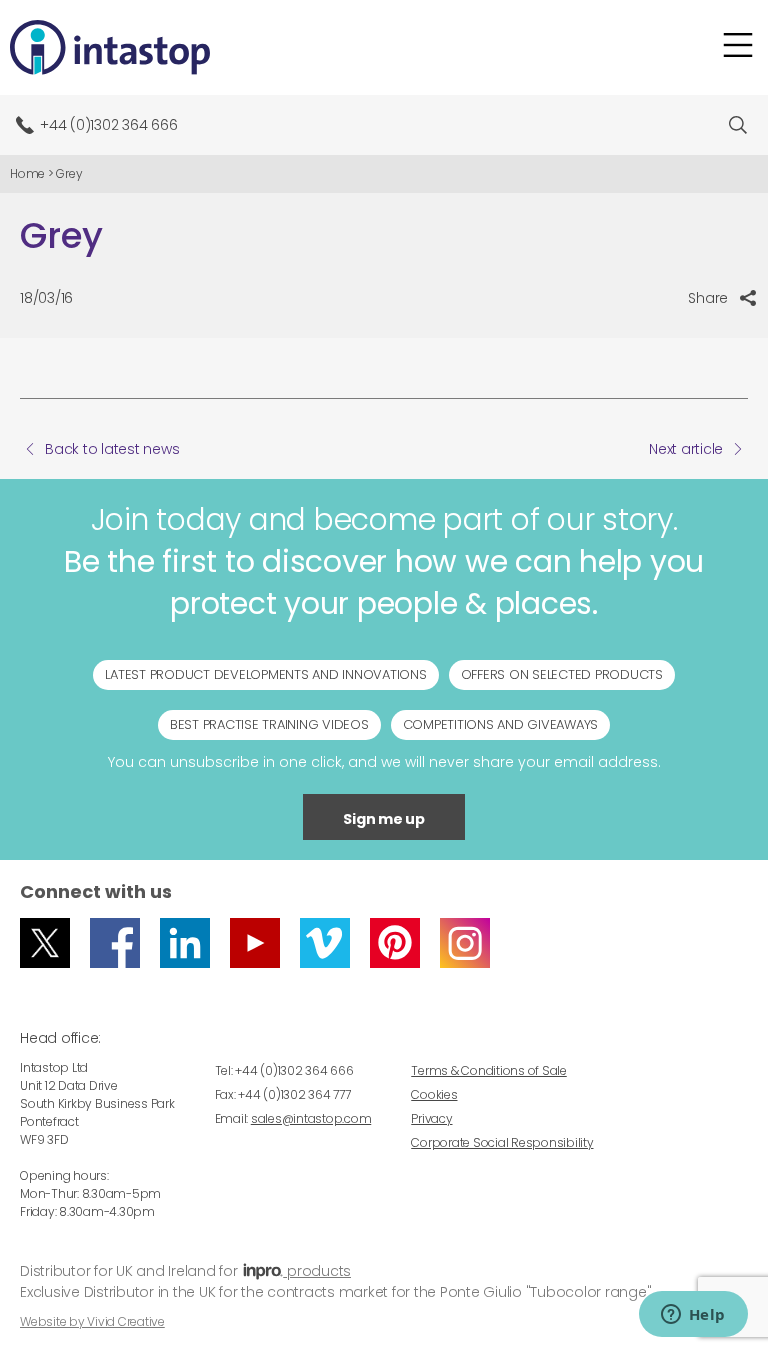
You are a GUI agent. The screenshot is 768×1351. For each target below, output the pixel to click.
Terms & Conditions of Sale (489, 1070)
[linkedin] (185, 943)
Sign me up (384, 819)
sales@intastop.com (311, 1118)
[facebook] (115, 943)
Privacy (431, 1118)
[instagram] (465, 943)
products (317, 1271)
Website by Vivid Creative (92, 1321)
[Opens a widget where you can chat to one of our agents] (693, 1316)
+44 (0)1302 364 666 (108, 125)
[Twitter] (45, 943)
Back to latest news (112, 449)
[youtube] (255, 943)
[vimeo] (325, 943)
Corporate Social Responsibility (502, 1142)
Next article (686, 449)
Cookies (434, 1094)
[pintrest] (395, 943)
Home (27, 173)
